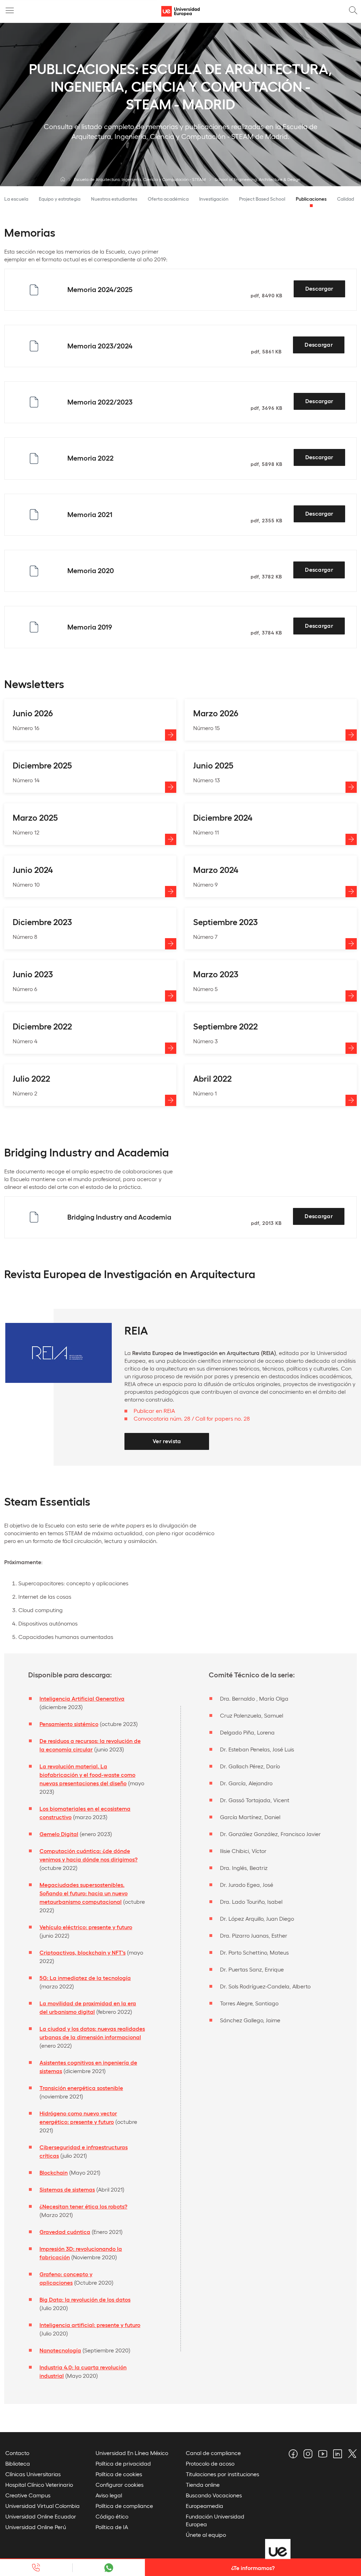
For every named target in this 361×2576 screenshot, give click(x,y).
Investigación (214, 199)
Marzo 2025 (35, 817)
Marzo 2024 (216, 869)
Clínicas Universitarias (33, 2474)
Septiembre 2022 (225, 1026)
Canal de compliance (213, 2453)
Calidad (345, 199)
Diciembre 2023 (42, 921)
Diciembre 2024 (223, 817)
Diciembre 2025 (42, 765)
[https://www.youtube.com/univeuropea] (322, 2455)
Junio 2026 (33, 713)
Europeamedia (204, 2506)
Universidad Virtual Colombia (42, 2506)
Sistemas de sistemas (67, 2189)
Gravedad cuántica (65, 2232)
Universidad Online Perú (36, 2527)
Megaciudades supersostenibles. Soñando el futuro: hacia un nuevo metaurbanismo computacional (84, 1893)
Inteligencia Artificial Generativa (82, 1698)
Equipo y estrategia (60, 199)
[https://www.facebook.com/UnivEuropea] (292, 2455)
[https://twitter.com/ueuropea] (351, 2455)
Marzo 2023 (216, 974)
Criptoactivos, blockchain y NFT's (82, 1952)
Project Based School (262, 199)
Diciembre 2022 (42, 1026)
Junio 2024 (33, 869)
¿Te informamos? (253, 2568)
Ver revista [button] (167, 1441)
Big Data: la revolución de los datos (85, 2299)
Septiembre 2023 (225, 921)
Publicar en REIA (154, 1411)
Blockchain (54, 2172)
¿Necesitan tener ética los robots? (83, 2206)
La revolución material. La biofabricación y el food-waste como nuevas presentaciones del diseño (87, 1775)
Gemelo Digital (59, 1834)
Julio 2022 (31, 1078)
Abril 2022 (212, 1078)
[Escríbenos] (108, 2568)
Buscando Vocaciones (214, 2495)
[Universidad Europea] (63, 179)
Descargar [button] (319, 288)
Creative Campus (28, 2495)
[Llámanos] (36, 2568)
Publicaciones (311, 199)
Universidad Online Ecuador (41, 2516)
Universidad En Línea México (132, 2453)
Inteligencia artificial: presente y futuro (90, 2325)
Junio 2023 (33, 974)
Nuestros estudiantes (114, 199)
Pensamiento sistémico (69, 1724)
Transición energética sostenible (81, 2088)
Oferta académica (168, 199)
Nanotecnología (60, 2350)
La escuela (16, 199)
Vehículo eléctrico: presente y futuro (86, 1927)
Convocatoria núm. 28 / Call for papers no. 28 (192, 1418)
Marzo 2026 (216, 713)
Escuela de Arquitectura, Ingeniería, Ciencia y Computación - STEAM (140, 179)
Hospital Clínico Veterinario (39, 2484)
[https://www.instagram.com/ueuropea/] (307, 2455)
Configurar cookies (120, 2484)
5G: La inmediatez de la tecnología (85, 1978)
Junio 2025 (213, 765)
